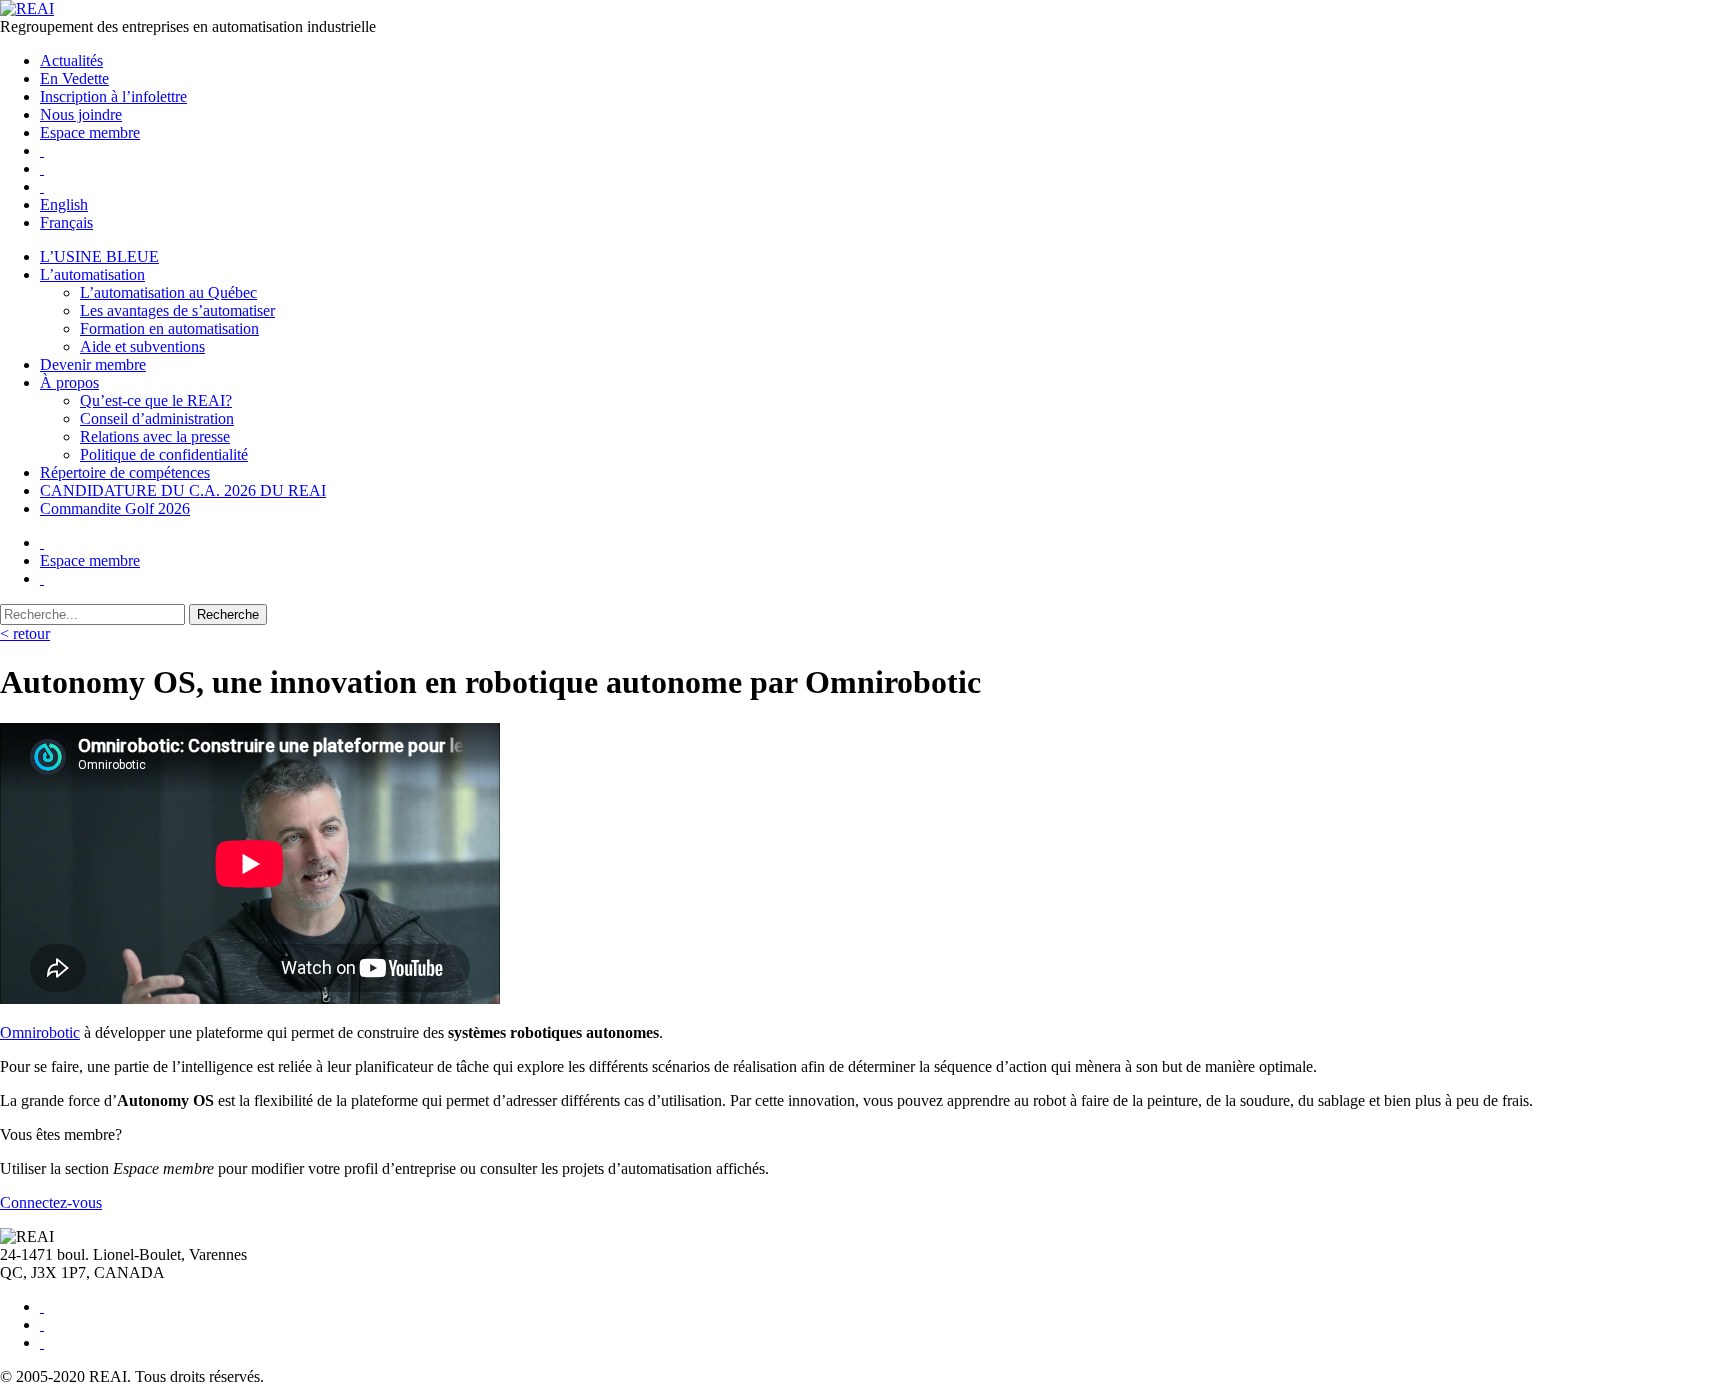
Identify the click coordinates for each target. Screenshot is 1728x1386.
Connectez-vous (51, 1202)
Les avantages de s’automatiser (177, 310)
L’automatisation (92, 274)
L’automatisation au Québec (168, 292)
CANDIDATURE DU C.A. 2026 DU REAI (183, 490)
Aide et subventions (142, 346)
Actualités (71, 60)
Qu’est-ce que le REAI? (156, 400)
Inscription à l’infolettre (113, 96)
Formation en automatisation (169, 328)
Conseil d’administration (157, 418)
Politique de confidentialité (164, 454)
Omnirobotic (40, 1032)
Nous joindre (81, 114)
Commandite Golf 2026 (115, 508)
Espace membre (90, 132)
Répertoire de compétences (125, 472)
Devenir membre (93, 364)
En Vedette (74, 78)
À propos (69, 382)
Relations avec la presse (155, 436)
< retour (25, 633)
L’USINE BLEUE (99, 256)
